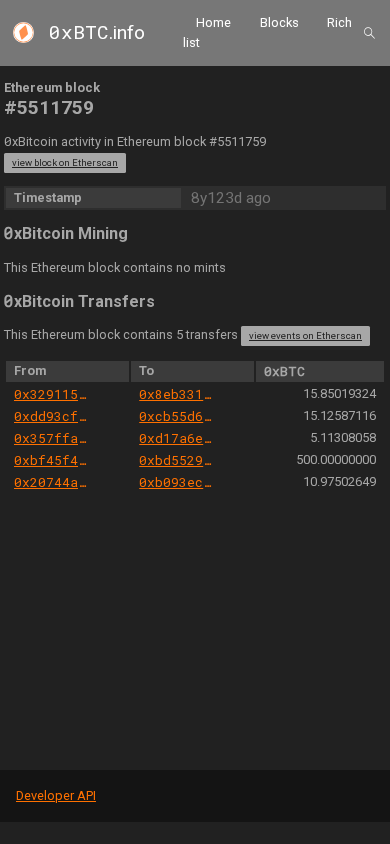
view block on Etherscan (65, 162)
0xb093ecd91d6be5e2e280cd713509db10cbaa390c (177, 482)
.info (97, 32)
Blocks (279, 22)
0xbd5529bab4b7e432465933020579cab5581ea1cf (177, 460)
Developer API (56, 795)
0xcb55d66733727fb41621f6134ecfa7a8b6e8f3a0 (177, 416)
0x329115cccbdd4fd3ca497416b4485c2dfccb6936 (52, 394)
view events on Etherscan (305, 335)
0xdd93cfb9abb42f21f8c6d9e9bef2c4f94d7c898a (52, 416)
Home (213, 22)
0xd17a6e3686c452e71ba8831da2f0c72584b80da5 (177, 438)
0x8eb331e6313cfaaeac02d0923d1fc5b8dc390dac (177, 394)
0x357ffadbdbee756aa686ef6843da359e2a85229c (52, 438)
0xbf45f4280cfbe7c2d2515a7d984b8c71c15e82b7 (52, 460)
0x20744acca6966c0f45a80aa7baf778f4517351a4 (52, 482)
